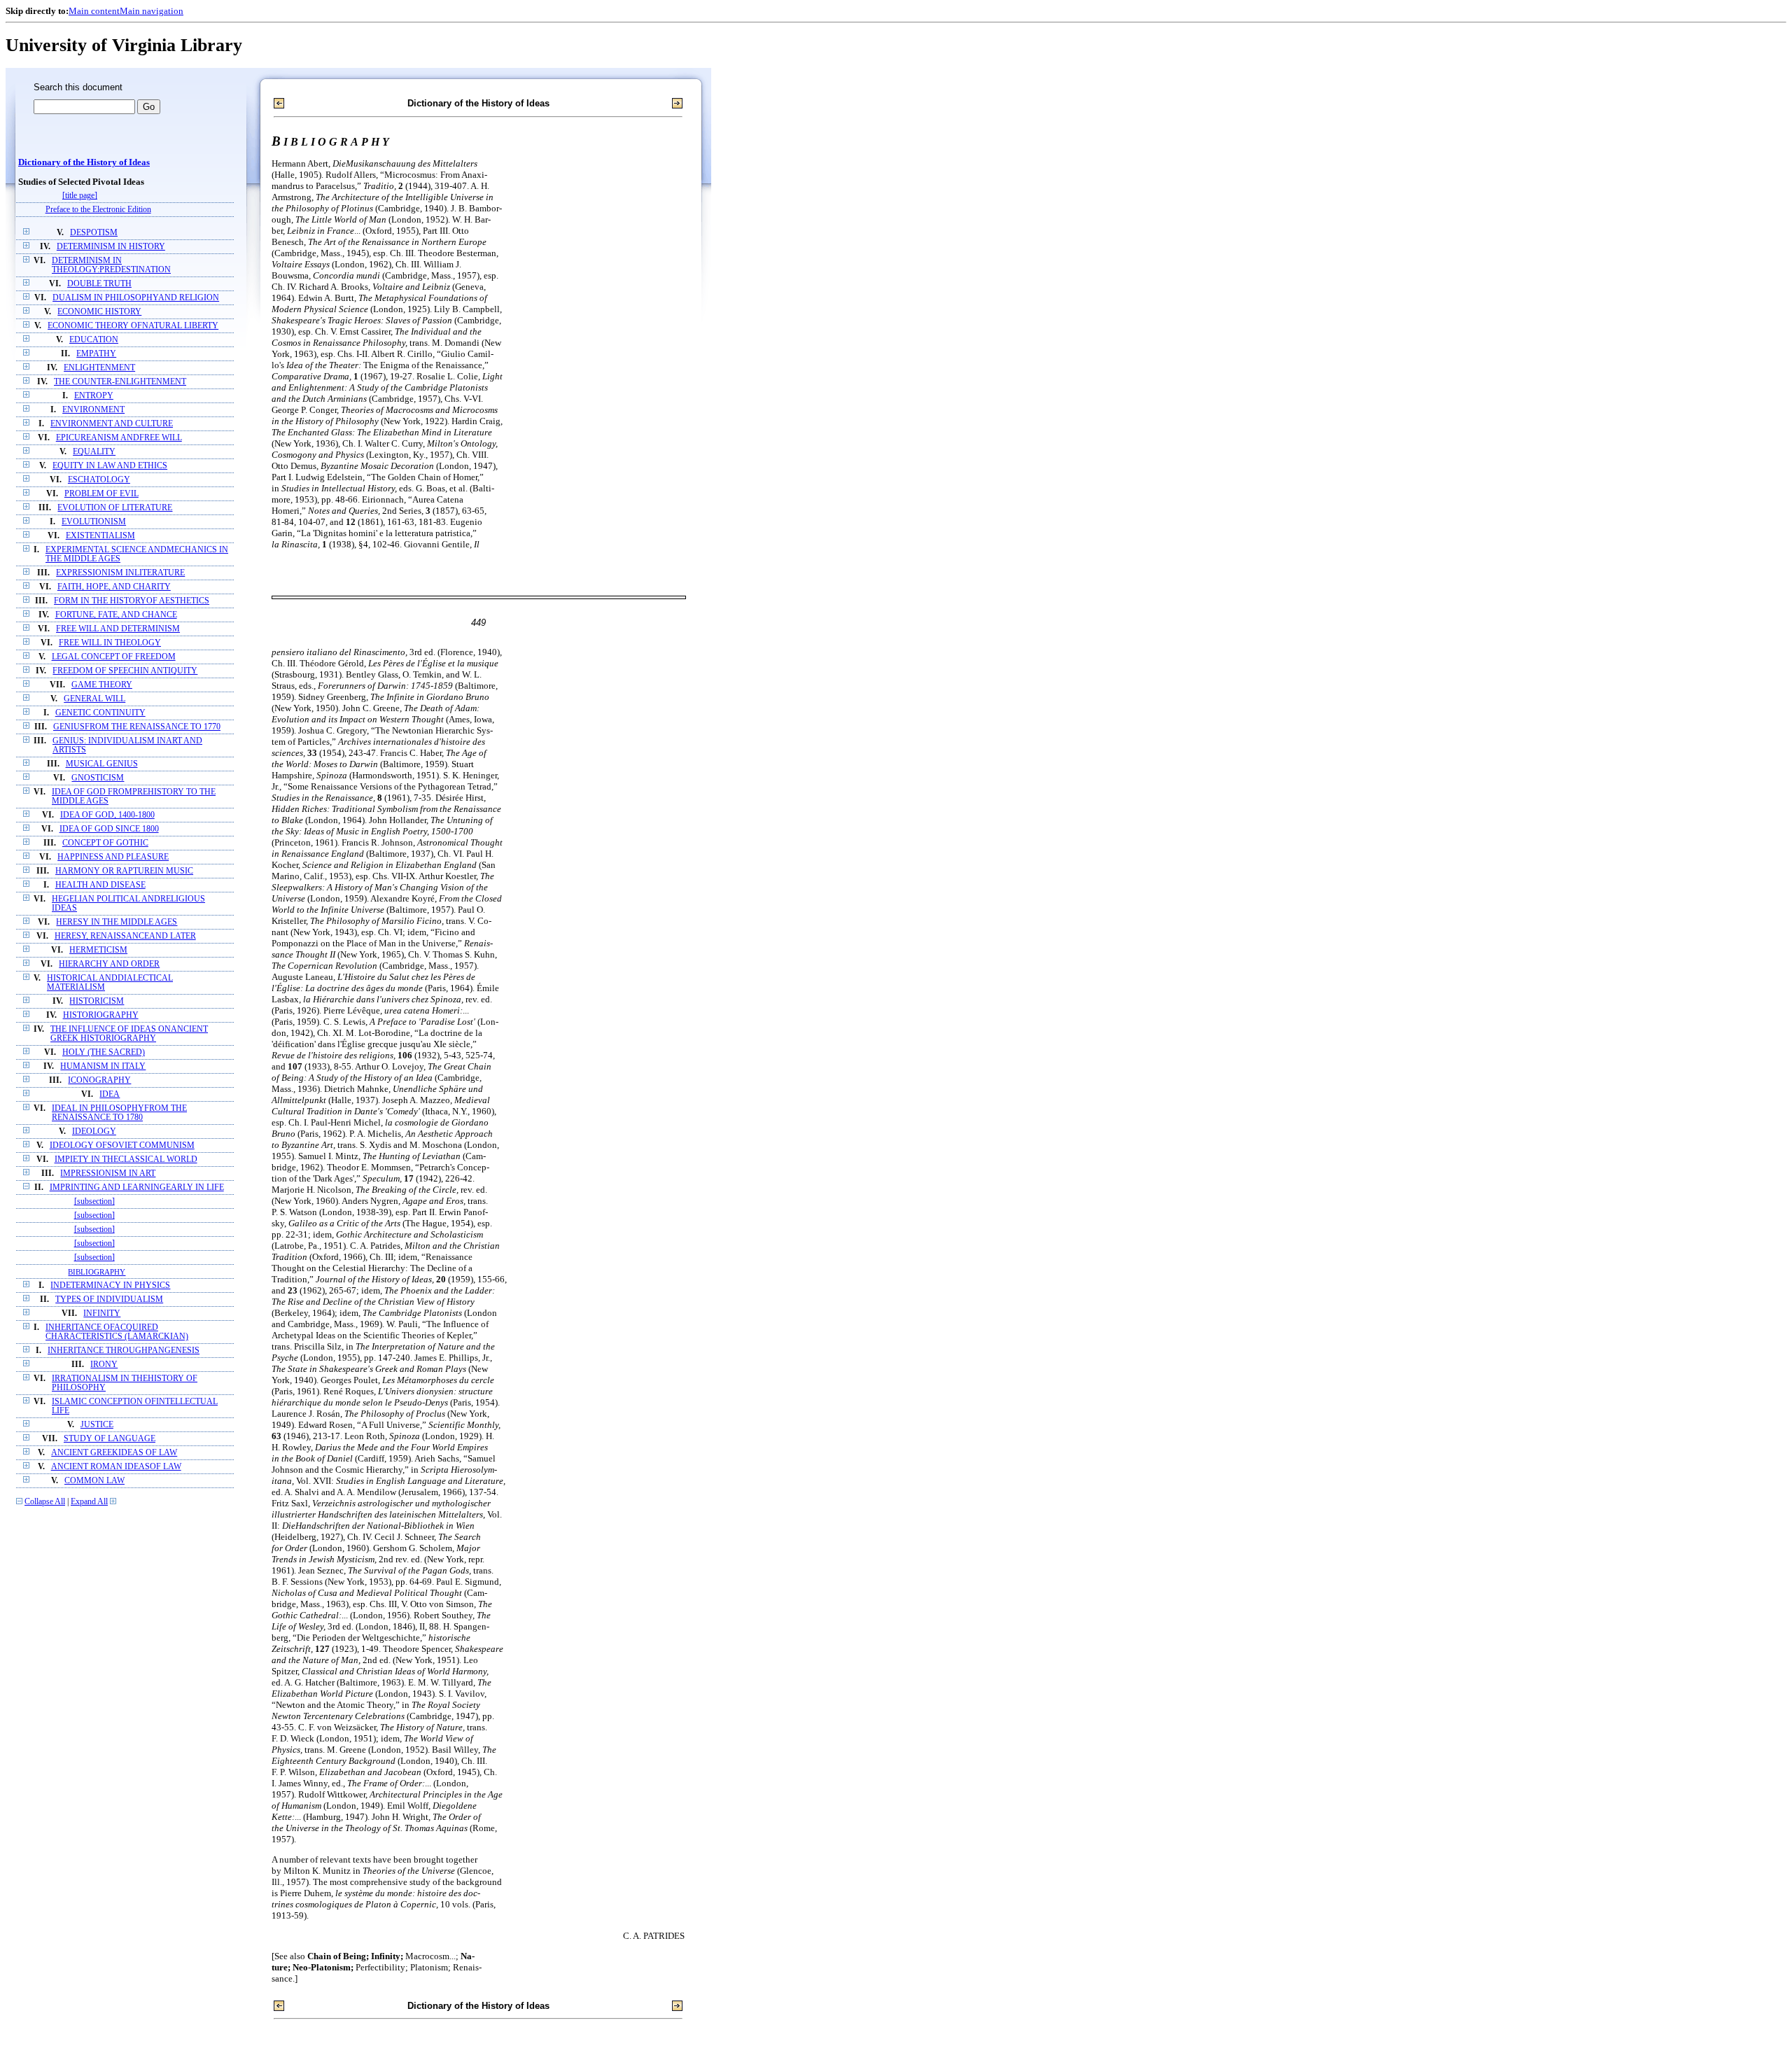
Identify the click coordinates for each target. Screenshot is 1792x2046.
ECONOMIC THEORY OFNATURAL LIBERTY (133, 326)
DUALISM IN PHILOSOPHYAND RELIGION (136, 298)
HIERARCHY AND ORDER (109, 964)
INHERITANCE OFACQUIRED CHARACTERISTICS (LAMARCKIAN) (117, 1332)
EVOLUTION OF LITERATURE (115, 508)
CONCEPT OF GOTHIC (105, 843)
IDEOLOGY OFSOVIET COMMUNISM (122, 1145)
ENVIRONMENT (93, 410)
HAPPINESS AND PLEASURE (113, 857)
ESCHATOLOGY (99, 480)
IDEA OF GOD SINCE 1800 (109, 829)
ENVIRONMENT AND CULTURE (112, 424)
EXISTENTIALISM (100, 536)
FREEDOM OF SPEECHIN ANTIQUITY (125, 671)
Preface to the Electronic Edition (98, 210)
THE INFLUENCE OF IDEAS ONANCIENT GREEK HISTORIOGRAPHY (129, 1034)
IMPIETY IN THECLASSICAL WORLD (126, 1159)
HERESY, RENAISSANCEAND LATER (125, 936)
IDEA (110, 1094)
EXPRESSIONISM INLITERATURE (120, 573)
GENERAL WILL (94, 699)
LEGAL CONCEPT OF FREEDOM (114, 657)
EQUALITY (94, 452)
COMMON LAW (94, 1481)
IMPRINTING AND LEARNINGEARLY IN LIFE (137, 1187)
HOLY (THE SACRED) (104, 1052)
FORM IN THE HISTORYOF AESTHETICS (132, 601)
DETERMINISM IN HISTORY (111, 247)
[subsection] (94, 1201)
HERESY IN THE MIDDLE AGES (117, 922)
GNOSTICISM (98, 778)
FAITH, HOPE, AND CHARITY (114, 587)
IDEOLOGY (94, 1131)
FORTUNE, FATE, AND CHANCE (116, 615)
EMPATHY (96, 354)
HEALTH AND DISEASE (100, 885)
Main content (94, 11)
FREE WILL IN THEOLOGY (110, 643)
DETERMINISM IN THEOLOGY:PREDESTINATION (111, 265)
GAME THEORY (102, 685)
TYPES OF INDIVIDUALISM (109, 1299)
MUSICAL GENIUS (102, 764)
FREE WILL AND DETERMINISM (118, 629)
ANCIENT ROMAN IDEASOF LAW (116, 1467)
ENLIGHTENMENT (99, 368)
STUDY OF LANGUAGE (110, 1439)
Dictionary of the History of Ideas (84, 162)
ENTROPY (94, 396)
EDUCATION (94, 340)
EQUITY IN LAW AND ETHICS (110, 466)
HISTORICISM (97, 1001)
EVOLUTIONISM (94, 522)
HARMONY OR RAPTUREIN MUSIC (124, 871)
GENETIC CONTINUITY (100, 713)
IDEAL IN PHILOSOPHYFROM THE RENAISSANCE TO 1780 (119, 1113)
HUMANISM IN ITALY (103, 1066)
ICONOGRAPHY (99, 1080)
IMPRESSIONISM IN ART (108, 1173)
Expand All (89, 1502)
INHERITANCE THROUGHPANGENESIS (124, 1351)
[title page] (80, 196)
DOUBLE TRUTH (99, 284)
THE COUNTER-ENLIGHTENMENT (120, 382)
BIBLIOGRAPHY (97, 1272)
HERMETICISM (98, 950)
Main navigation (152, 11)
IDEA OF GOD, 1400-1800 (107, 815)
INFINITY (102, 1313)
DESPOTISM (94, 233)
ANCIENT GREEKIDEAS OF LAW (114, 1453)
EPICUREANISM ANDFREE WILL (119, 438)
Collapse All (45, 1502)
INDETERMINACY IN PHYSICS (110, 1285)
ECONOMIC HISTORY (99, 312)
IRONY (104, 1365)
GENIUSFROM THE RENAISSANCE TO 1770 (137, 727)
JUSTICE (97, 1425)
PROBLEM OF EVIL (101, 494)
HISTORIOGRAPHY (101, 1015)
